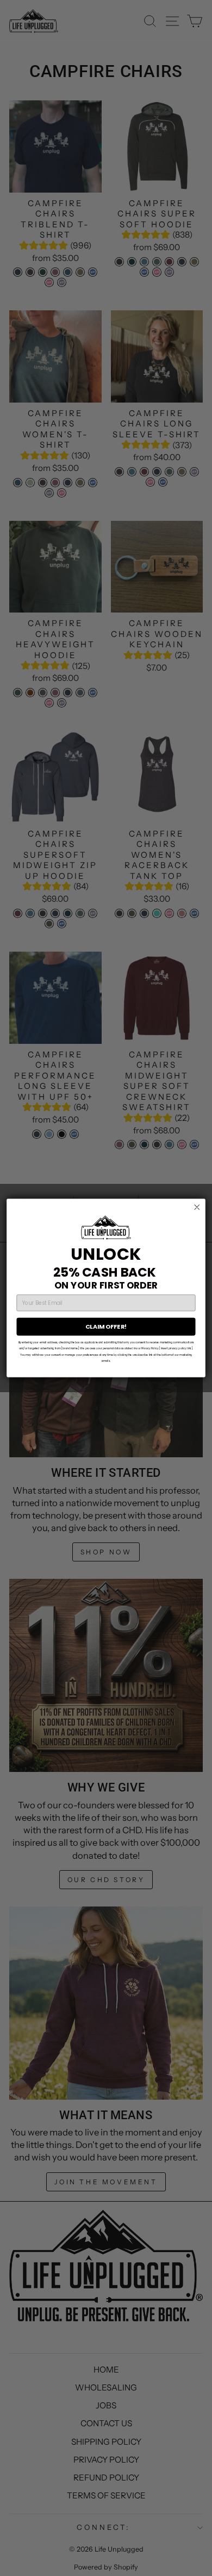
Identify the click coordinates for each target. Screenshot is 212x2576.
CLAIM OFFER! (106, 1327)
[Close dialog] (197, 1207)
